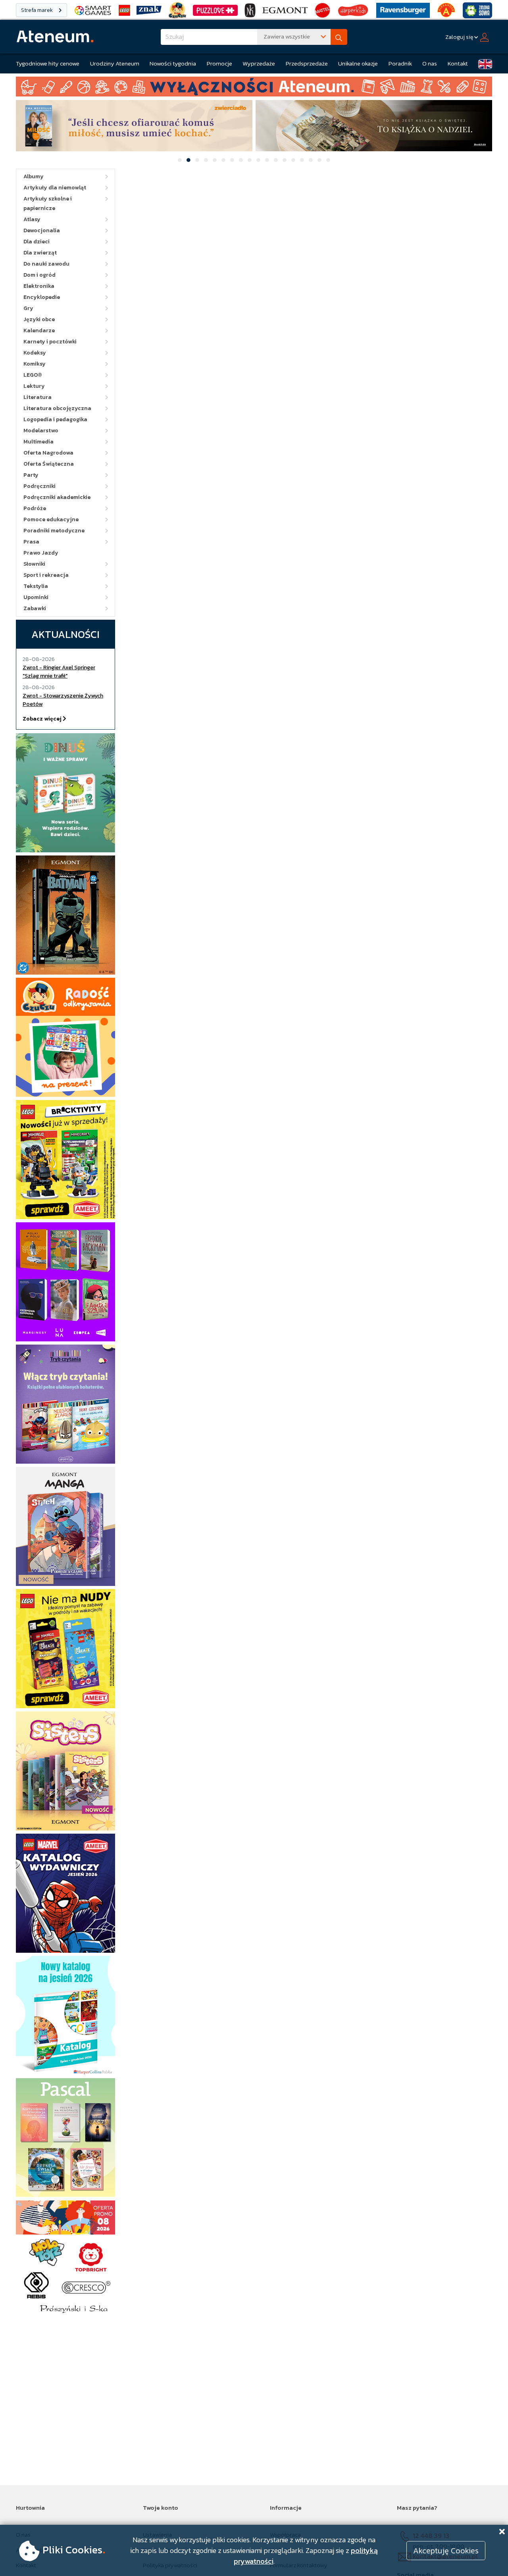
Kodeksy (35, 353)
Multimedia (38, 442)
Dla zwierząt (40, 253)
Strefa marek (38, 10)
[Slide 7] (232, 160)
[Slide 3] (197, 160)
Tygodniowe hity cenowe (48, 63)
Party (31, 475)
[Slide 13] (285, 160)
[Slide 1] (180, 160)
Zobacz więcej (43, 719)
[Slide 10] (258, 160)
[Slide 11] (267, 160)
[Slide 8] (241, 160)
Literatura (38, 397)
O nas (430, 63)
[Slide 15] (302, 160)
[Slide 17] (319, 160)
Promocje (219, 63)
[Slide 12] (276, 160)
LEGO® (33, 375)
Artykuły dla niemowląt (55, 188)
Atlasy (32, 219)
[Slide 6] (223, 160)
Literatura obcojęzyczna (57, 408)
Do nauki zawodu (46, 264)
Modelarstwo (41, 431)
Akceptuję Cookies (446, 2551)
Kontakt (458, 63)
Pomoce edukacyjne (51, 519)
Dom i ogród (39, 275)
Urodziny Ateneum (115, 63)
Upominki (36, 597)
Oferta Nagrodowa (48, 453)
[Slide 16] (311, 160)
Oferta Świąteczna (49, 464)
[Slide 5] (215, 160)
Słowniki (34, 564)
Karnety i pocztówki (50, 342)
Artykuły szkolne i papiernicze (48, 203)
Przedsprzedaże (307, 63)
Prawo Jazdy (41, 553)
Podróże (35, 508)
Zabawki (35, 608)
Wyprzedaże (259, 63)
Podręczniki (39, 486)
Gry (28, 308)
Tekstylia (36, 586)
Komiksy (35, 364)
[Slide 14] (293, 160)
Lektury (34, 386)
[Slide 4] (206, 160)
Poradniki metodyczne (54, 531)
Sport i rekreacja (46, 575)
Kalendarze (39, 330)
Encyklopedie (42, 297)
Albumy (34, 176)
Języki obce (39, 319)
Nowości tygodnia (173, 63)
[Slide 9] (250, 160)
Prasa (31, 542)
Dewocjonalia (42, 230)
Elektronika (39, 286)
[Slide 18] (328, 160)
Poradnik (400, 63)
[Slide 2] (189, 160)
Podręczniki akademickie (57, 497)
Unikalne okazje (358, 63)
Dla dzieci (37, 242)
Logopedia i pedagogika (55, 419)
